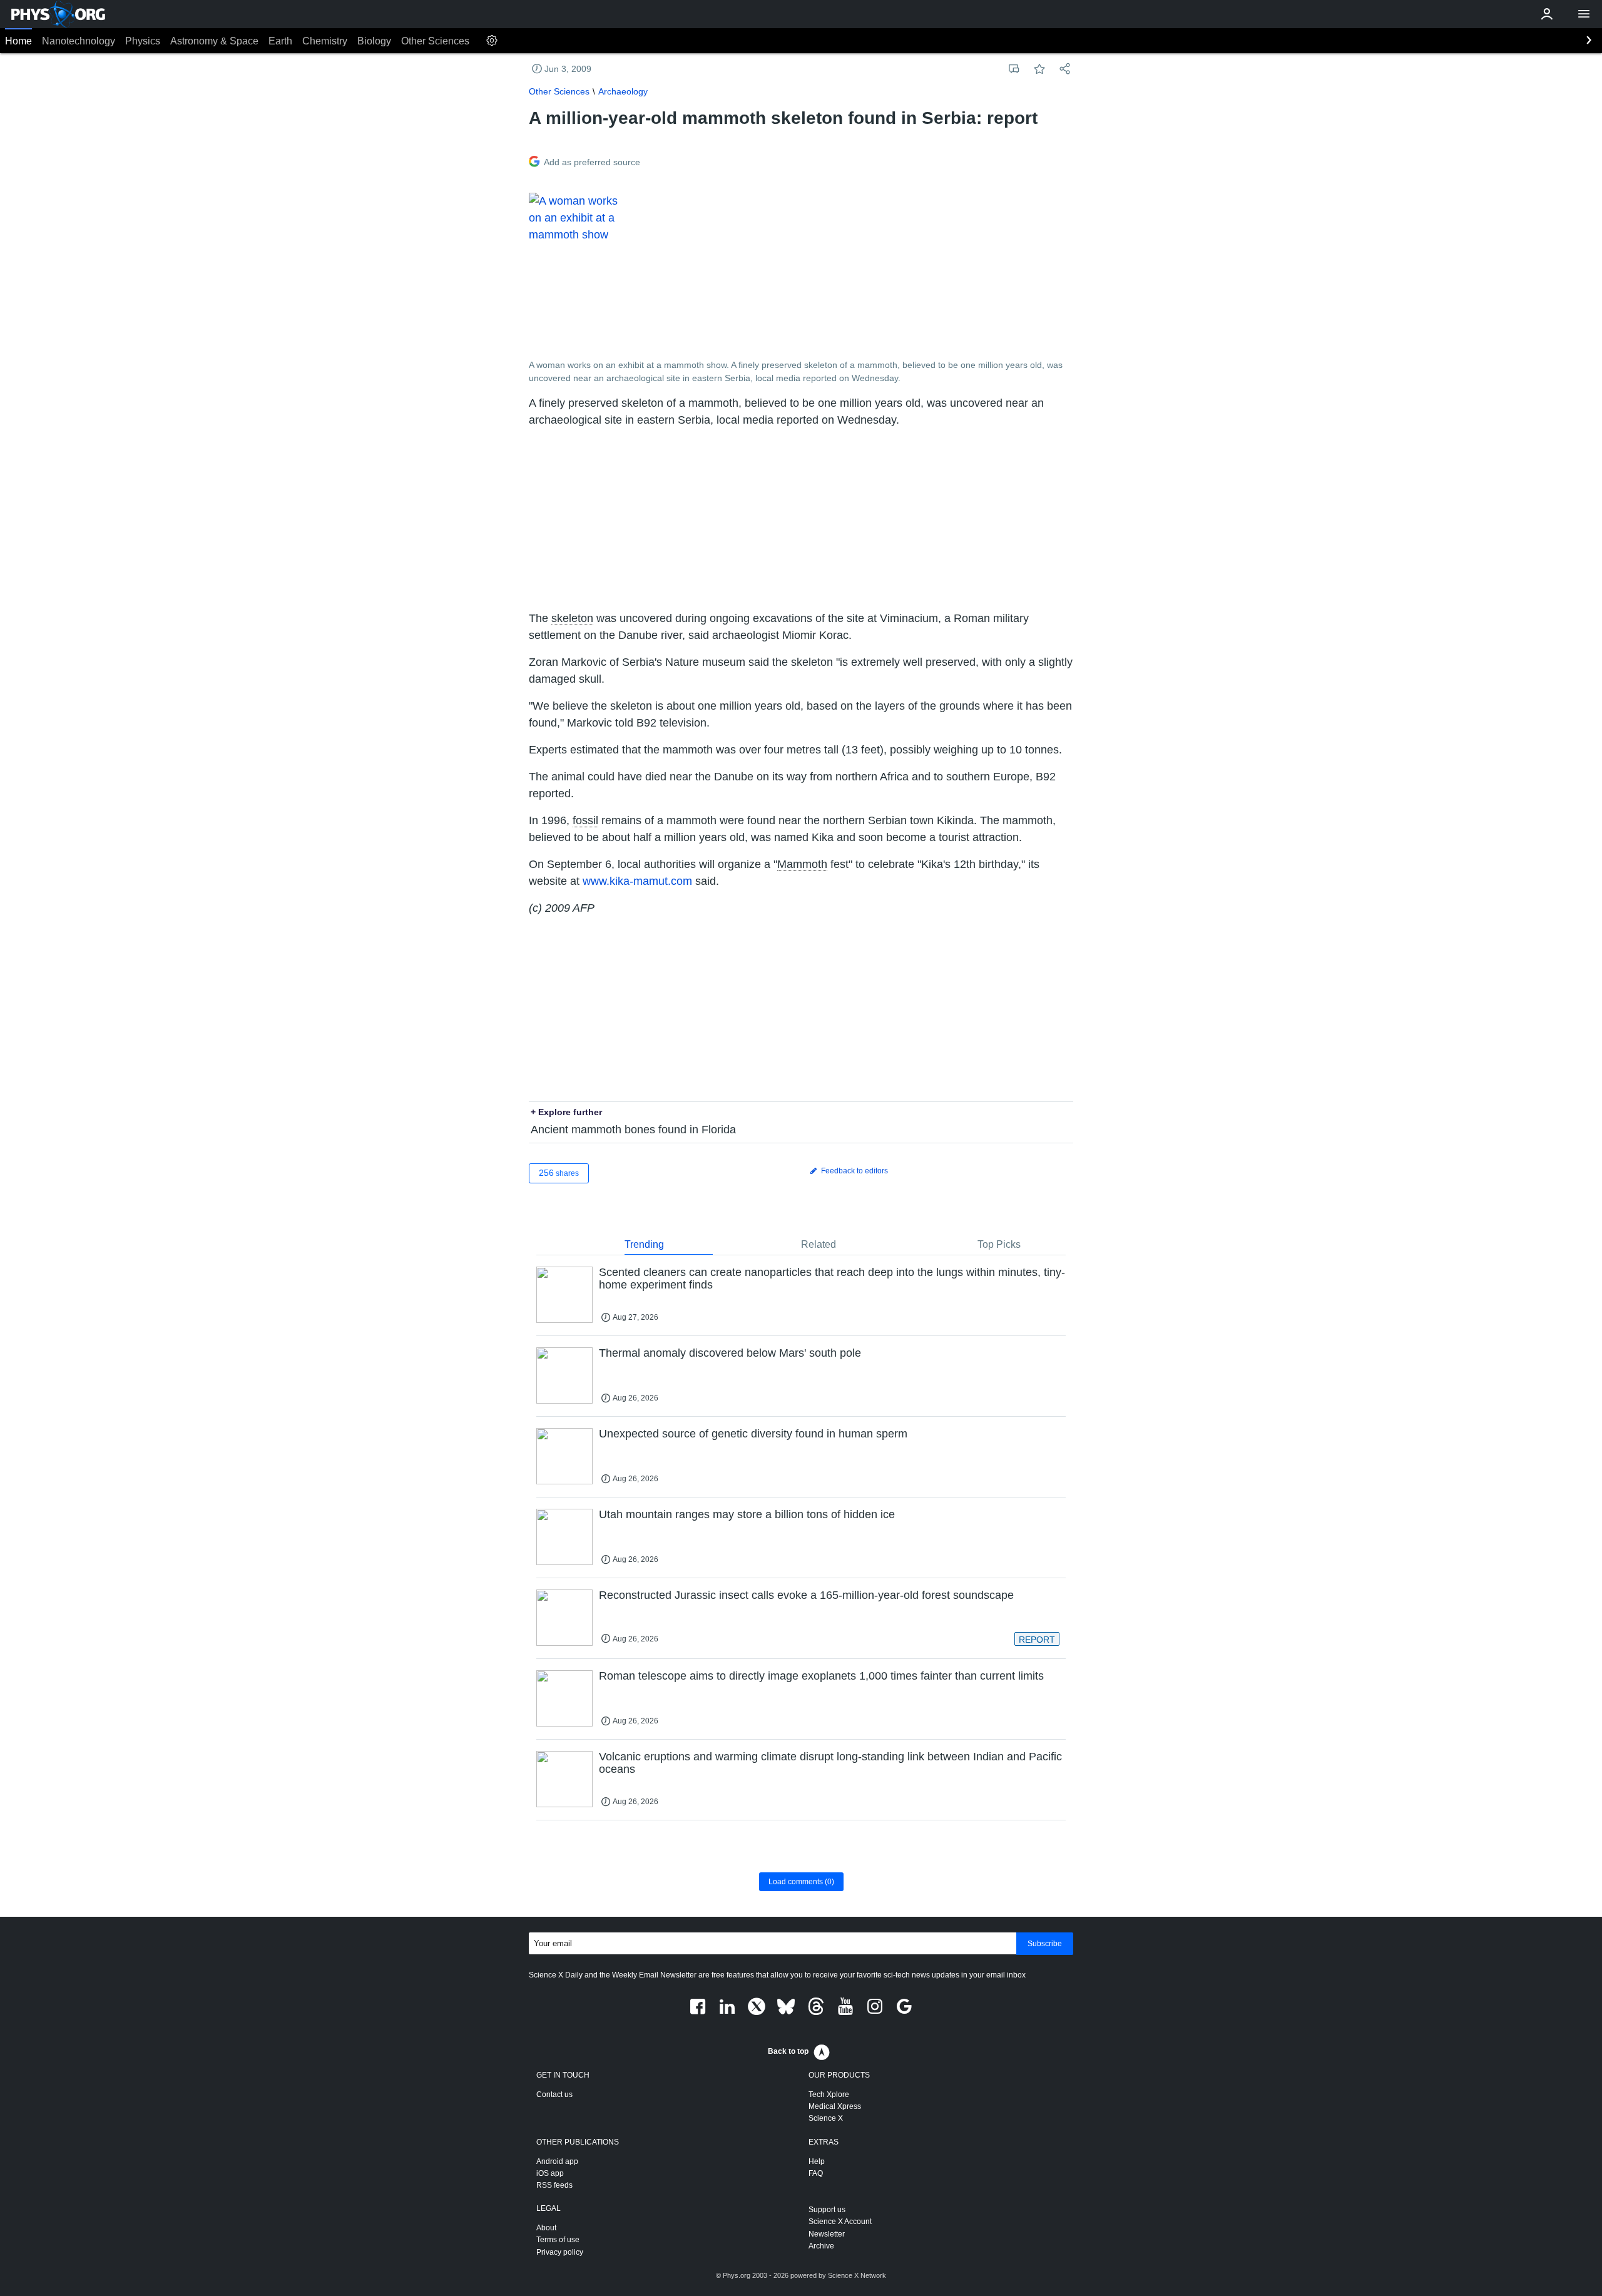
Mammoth (802, 864)
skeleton (572, 618)
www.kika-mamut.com (637, 881)
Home (18, 41)
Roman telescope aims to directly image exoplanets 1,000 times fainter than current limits (821, 1676)
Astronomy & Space (214, 41)
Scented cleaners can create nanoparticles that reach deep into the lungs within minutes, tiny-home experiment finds (832, 1278)
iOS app (550, 2173)
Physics (143, 41)
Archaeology (623, 91)
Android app (557, 2161)
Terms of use (558, 2240)
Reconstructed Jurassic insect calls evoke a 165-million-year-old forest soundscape (806, 1595)
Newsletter (827, 2234)
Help (817, 2161)
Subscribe (1045, 1944)
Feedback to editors (854, 1171)
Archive (821, 2246)
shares (559, 1173)
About (546, 2228)
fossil (585, 820)
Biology (374, 41)
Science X (826, 2118)
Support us (827, 2210)
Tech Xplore (829, 2094)
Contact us (554, 2094)
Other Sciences (435, 41)
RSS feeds (554, 2185)
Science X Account (840, 2222)
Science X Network (857, 2275)
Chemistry (325, 41)
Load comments (801, 1882)
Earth (280, 41)
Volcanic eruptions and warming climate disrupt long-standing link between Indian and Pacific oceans (830, 1763)
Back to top (788, 2051)
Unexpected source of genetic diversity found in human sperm (753, 1434)
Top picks (999, 1244)
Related (819, 1244)
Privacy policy (560, 2252)
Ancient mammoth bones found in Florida (633, 1130)
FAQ (816, 2173)
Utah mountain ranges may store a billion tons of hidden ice (747, 1514)
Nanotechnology (79, 41)
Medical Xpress (835, 2106)
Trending (644, 1244)
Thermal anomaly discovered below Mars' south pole (730, 1353)
